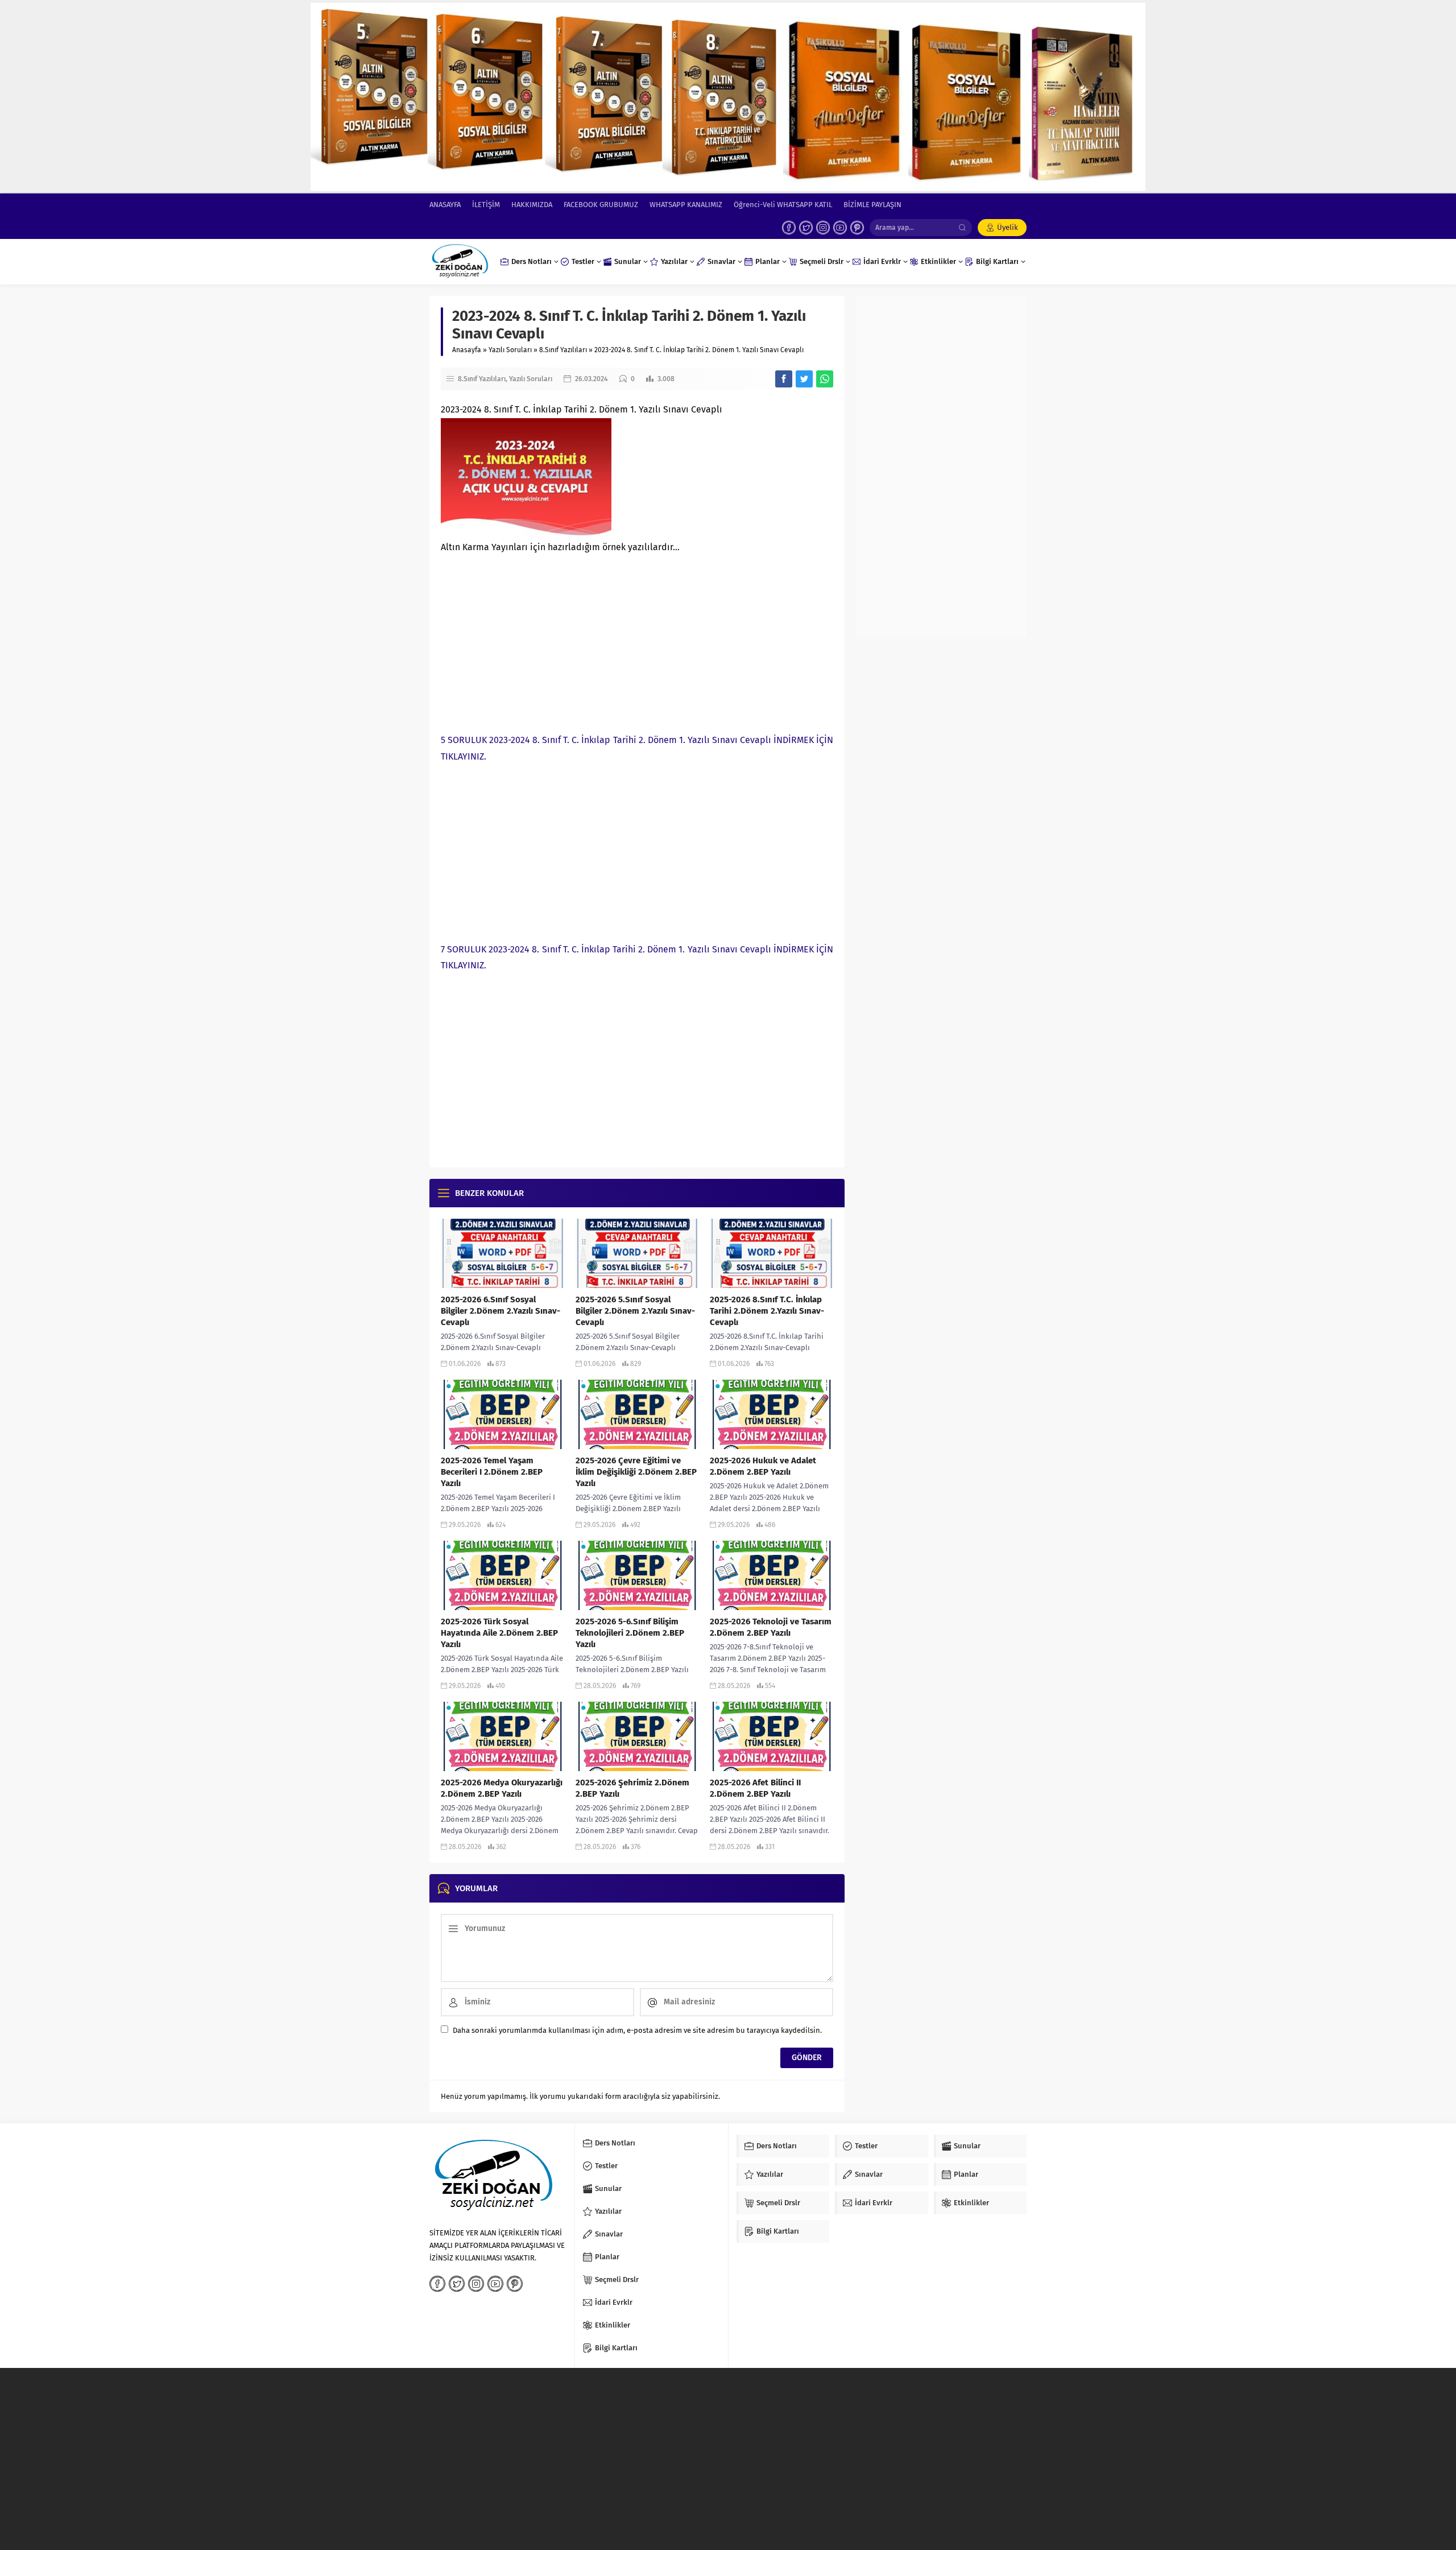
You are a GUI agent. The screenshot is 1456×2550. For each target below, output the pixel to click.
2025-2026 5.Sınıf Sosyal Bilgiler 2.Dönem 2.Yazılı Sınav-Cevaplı (635, 1311)
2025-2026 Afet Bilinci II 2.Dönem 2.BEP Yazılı (755, 1788)
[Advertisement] (637, 641)
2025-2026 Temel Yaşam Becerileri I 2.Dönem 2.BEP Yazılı (492, 1472)
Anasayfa (467, 350)
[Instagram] (823, 228)
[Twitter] (806, 228)
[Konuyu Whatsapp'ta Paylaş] (825, 379)
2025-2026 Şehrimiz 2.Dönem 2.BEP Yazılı (632, 1788)
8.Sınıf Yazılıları (563, 350)
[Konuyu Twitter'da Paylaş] (804, 379)
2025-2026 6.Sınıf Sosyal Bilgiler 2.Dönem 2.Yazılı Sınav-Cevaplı (500, 1311)
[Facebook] (789, 228)
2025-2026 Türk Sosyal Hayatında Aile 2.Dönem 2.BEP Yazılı (499, 1633)
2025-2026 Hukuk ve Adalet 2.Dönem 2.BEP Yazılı (763, 1466)
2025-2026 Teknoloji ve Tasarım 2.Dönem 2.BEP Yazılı (771, 1627)
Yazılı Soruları (510, 350)
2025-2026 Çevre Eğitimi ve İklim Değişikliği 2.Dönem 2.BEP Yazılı (636, 1472)
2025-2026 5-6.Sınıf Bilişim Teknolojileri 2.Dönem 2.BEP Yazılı (630, 1633)
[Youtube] (840, 228)
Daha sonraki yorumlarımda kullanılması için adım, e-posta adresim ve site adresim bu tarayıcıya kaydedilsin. (637, 2030)
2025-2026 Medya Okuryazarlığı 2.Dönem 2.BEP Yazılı (502, 1788)
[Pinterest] (857, 228)
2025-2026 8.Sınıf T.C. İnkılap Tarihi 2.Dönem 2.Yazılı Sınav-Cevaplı (767, 1311)
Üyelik (1008, 227)
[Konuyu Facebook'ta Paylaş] (784, 379)
